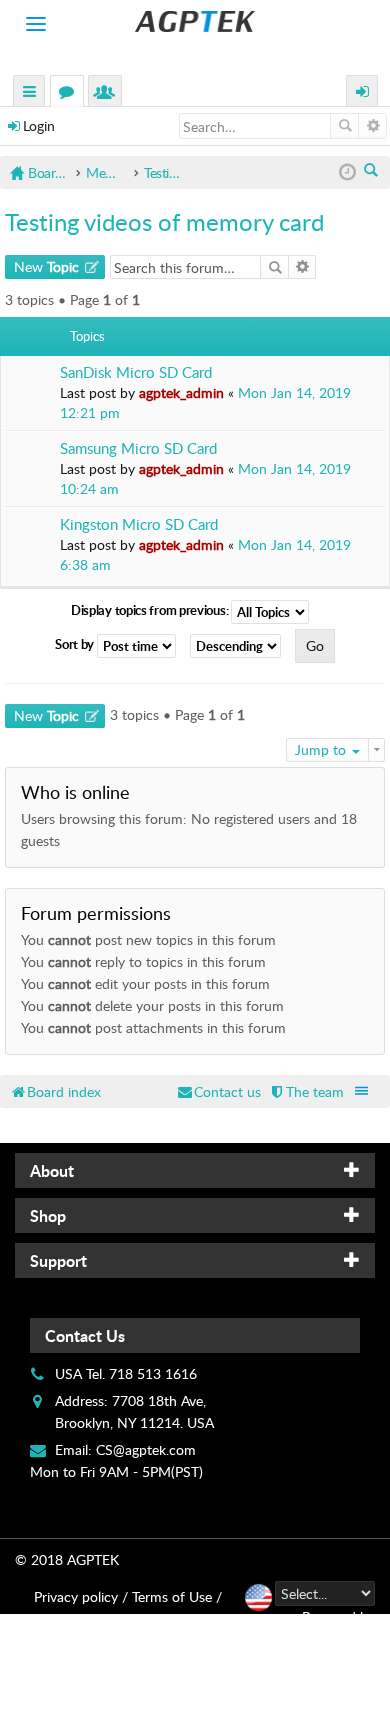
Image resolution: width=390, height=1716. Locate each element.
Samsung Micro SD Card (138, 448)
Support (58, 1260)
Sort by (76, 644)
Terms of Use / (177, 1596)
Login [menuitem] (363, 93)
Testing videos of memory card (164, 221)
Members (109, 93)
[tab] (195, 1170)
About (52, 1170)
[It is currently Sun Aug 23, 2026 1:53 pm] (347, 172)
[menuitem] (306, 1091)
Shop (48, 1215)
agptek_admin (181, 392)
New (46, 266)
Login (39, 125)
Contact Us (85, 1335)
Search (344, 126)
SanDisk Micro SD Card (136, 372)
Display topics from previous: (151, 610)
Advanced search (372, 126)
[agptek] (195, 21)
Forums (71, 93)
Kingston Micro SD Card (139, 524)
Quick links (30, 93)
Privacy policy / (81, 1596)
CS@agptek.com (146, 1449)
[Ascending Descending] (240, 645)
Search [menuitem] (372, 172)
